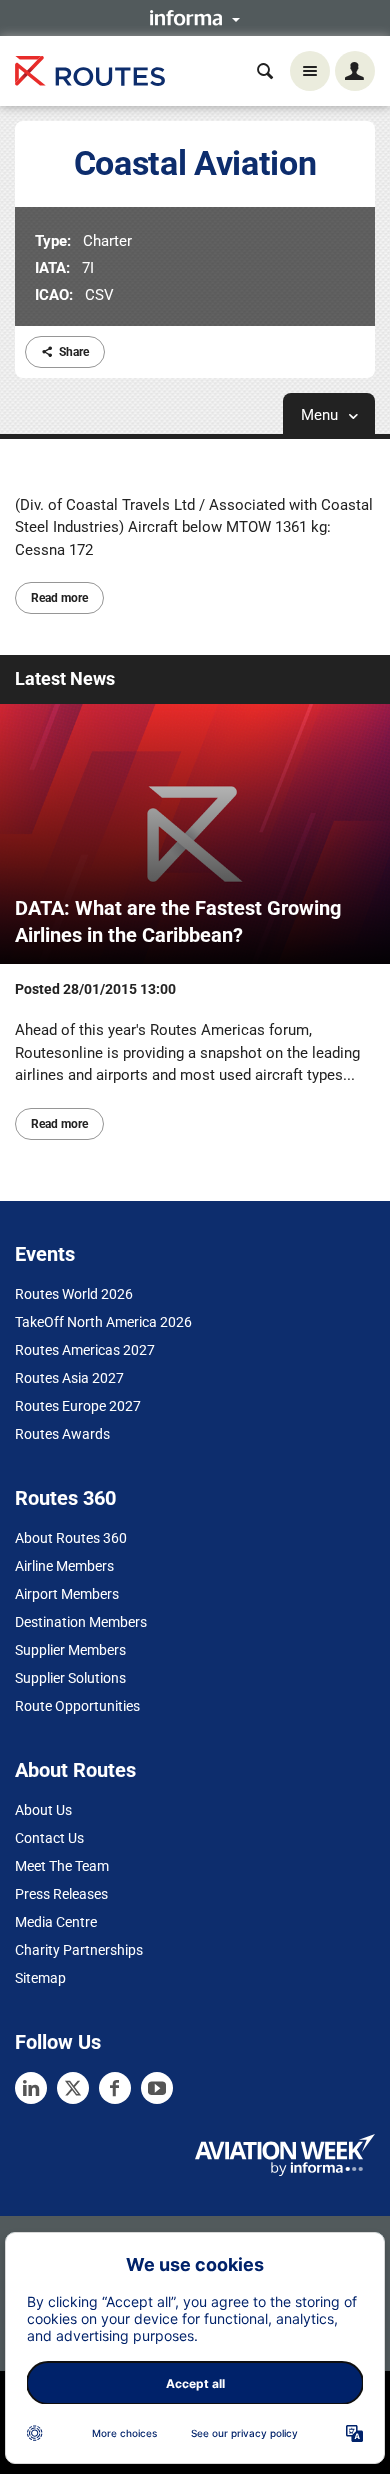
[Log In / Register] (355, 71)
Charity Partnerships (79, 1950)
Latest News (65, 678)
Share (74, 352)
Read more (59, 598)
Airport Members (67, 1594)
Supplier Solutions (70, 1678)
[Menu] (310, 71)
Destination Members (81, 1622)
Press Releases (61, 1894)
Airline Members (64, 1566)
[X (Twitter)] (73, 2088)
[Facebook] (115, 2088)
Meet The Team (62, 1866)
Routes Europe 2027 (78, 1406)
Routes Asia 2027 (69, 1378)
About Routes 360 (71, 1538)
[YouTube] (157, 2088)
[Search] (265, 71)
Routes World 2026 (74, 1294)
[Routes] (90, 71)
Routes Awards (62, 1434)
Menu (321, 415)
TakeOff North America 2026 (103, 1322)
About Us (43, 1810)
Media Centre (56, 1922)
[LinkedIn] (31, 2088)
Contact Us (49, 1838)
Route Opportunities (77, 1706)
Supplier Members (70, 1650)
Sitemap (40, 1978)
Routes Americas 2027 (85, 1350)
